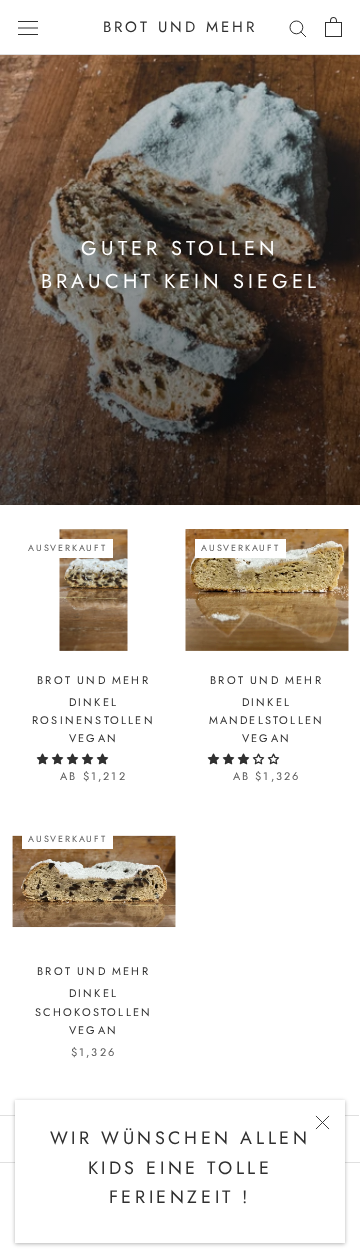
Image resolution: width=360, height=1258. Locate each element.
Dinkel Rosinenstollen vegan (93, 720)
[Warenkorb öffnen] (333, 27)
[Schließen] (322, 1122)
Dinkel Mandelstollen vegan (267, 720)
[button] (74, 759)
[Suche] (298, 27)
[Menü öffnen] (28, 27)
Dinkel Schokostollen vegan (94, 1011)
